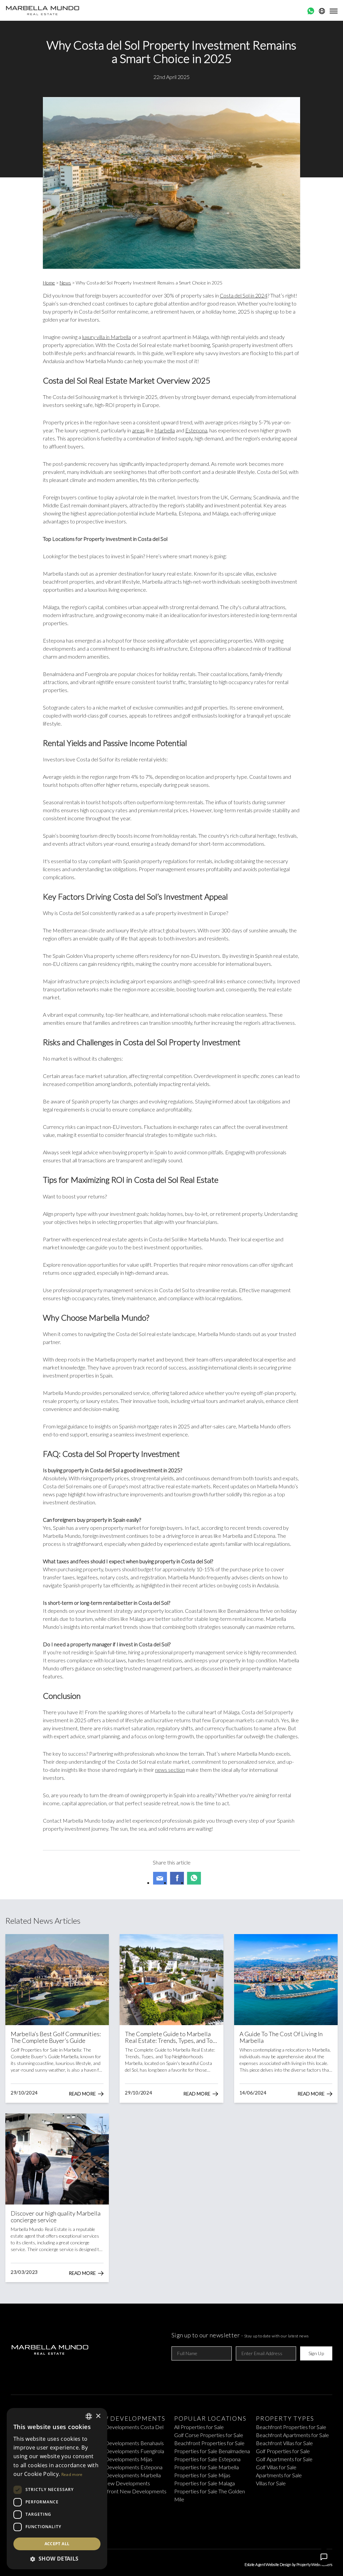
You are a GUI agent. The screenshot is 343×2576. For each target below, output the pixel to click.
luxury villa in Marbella (107, 337)
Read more (72, 2474)
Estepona (196, 430)
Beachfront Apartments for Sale (292, 2435)
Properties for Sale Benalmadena (212, 2451)
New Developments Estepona (127, 2467)
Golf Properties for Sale (283, 2451)
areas (138, 430)
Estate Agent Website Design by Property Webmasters (288, 2564)
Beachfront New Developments (129, 2491)
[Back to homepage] (43, 10)
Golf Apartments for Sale (284, 2459)
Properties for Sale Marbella (207, 2467)
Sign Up (316, 2353)
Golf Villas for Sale (276, 2467)
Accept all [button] (57, 2544)
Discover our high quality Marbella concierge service (56, 2217)
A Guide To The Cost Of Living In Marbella (281, 2037)
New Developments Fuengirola (128, 2451)
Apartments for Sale (279, 2475)
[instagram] (182, 2531)
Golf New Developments (121, 2483)
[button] (57, 2559)
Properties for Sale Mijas (202, 2475)
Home (49, 283)
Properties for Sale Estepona (207, 2459)
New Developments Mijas (122, 2459)
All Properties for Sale (199, 2427)
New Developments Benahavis (128, 2443)
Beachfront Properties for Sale (209, 2443)
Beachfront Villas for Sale (284, 2443)
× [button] (98, 2416)
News (65, 283)
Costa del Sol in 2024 (244, 295)
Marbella (165, 430)
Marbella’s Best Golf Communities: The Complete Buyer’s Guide (56, 2037)
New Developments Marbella (127, 2475)
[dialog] (57, 2489)
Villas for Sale (271, 2483)
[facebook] (161, 2531)
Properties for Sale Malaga (204, 2483)
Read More (83, 2094)
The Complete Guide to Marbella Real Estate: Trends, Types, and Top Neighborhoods (170, 2037)
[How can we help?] (324, 2557)
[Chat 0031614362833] (311, 11)
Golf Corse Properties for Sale (209, 2435)
